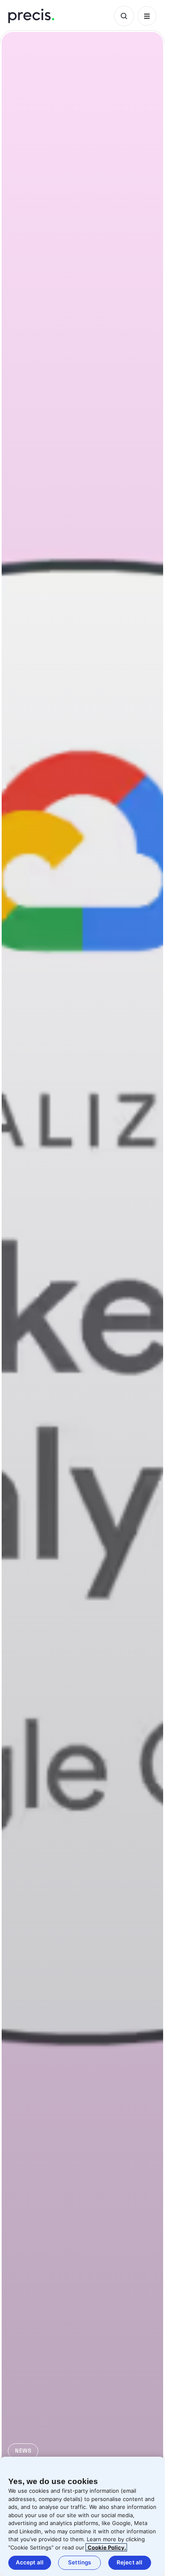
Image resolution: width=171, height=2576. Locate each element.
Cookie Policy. (106, 2547)
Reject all (129, 2562)
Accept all (30, 2562)
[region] (82, 2516)
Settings (79, 2562)
